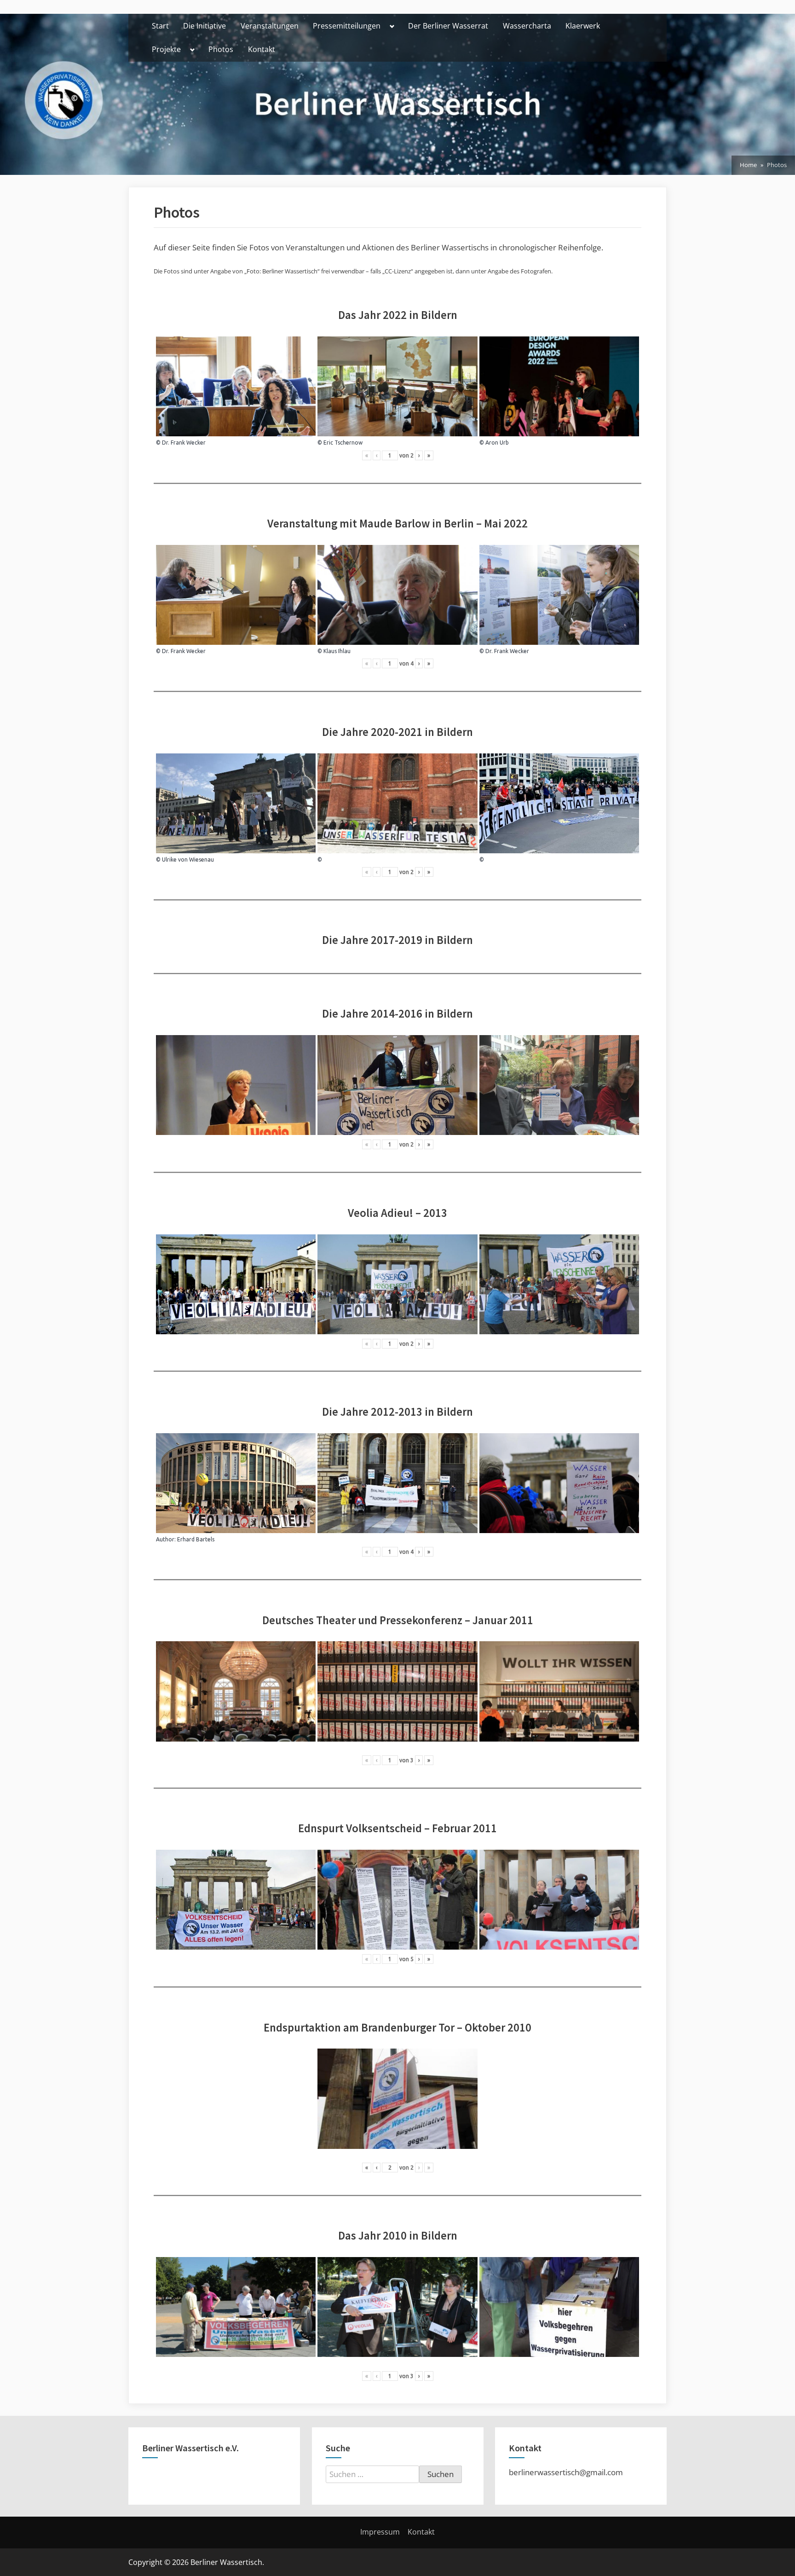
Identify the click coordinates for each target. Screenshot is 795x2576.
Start (160, 26)
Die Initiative (205, 26)
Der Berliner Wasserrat (448, 26)
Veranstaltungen (270, 26)
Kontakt (262, 49)
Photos (221, 49)
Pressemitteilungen (347, 26)
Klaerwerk (583, 26)
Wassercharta (527, 26)
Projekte (166, 49)
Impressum (380, 2532)
